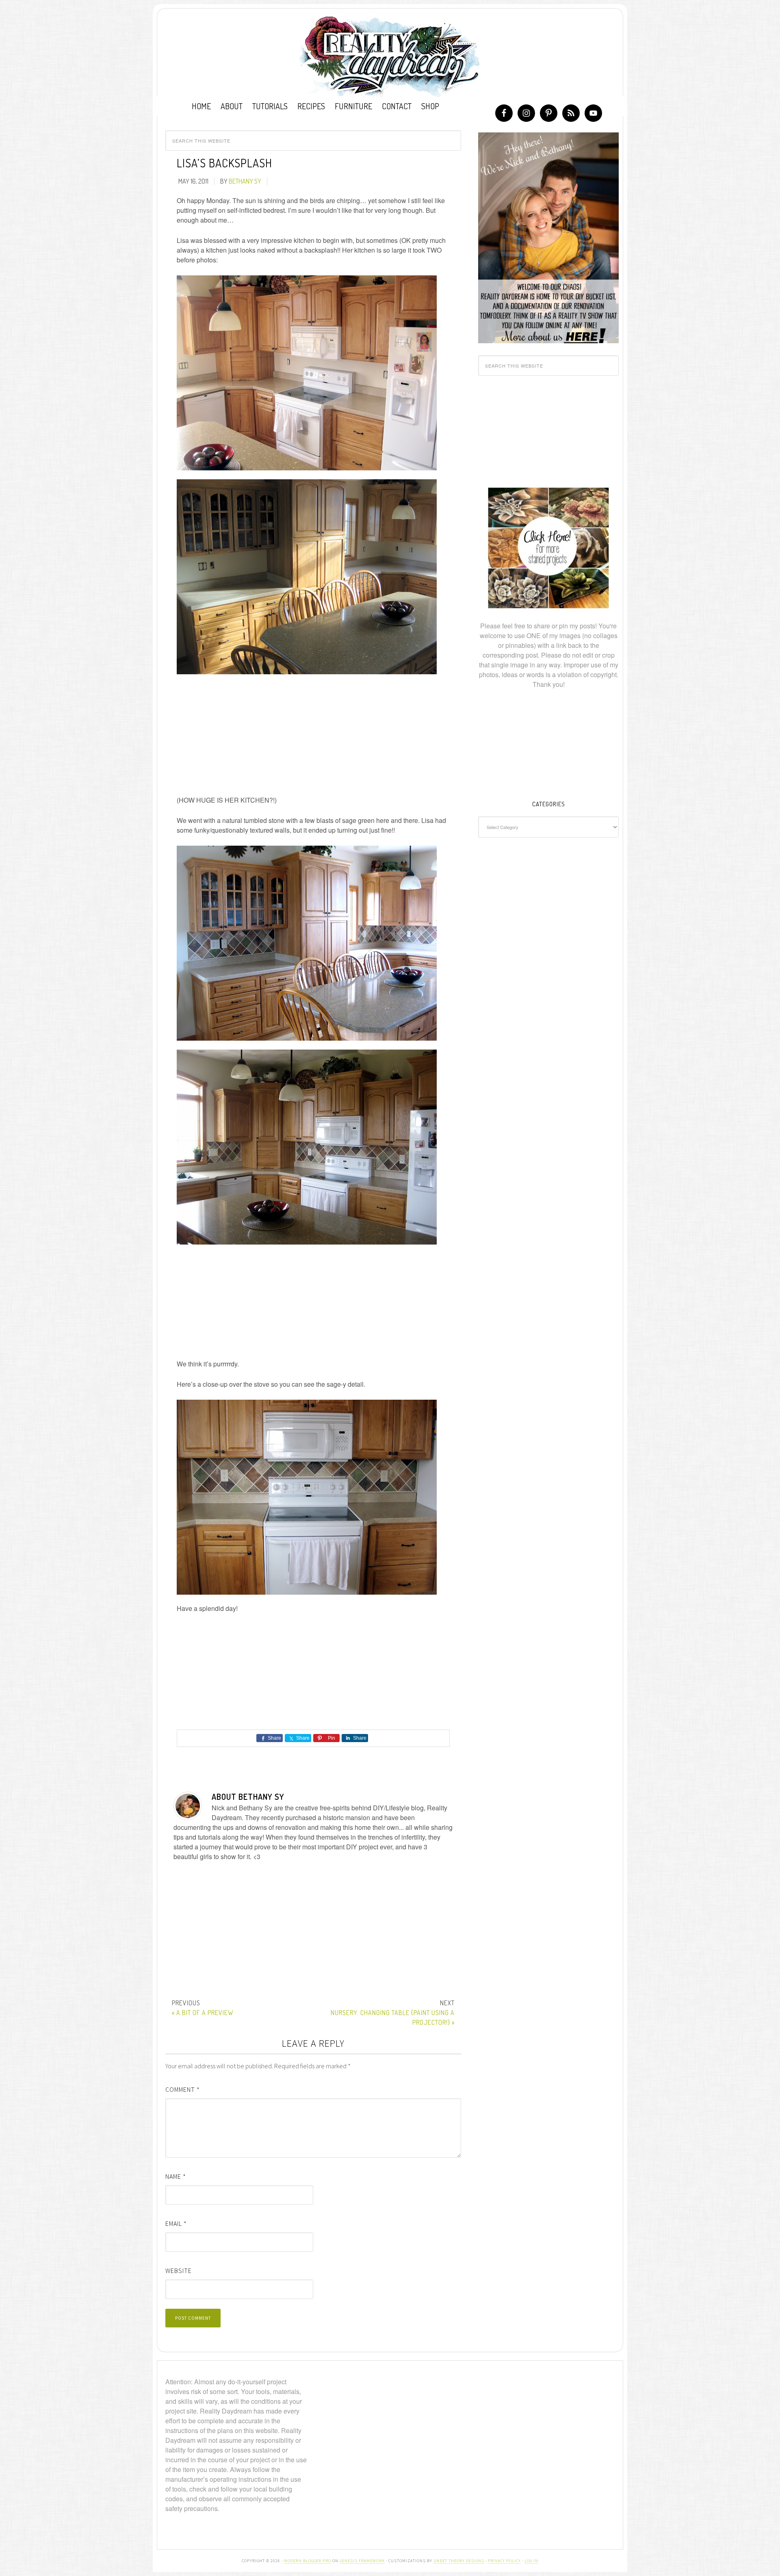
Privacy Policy (504, 2561)
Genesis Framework (362, 2561)
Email (176, 2223)
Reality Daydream (390, 56)
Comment (183, 2089)
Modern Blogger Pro (308, 2561)
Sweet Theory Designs (459, 2561)
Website (179, 2271)
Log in (531, 2561)
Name (176, 2176)
